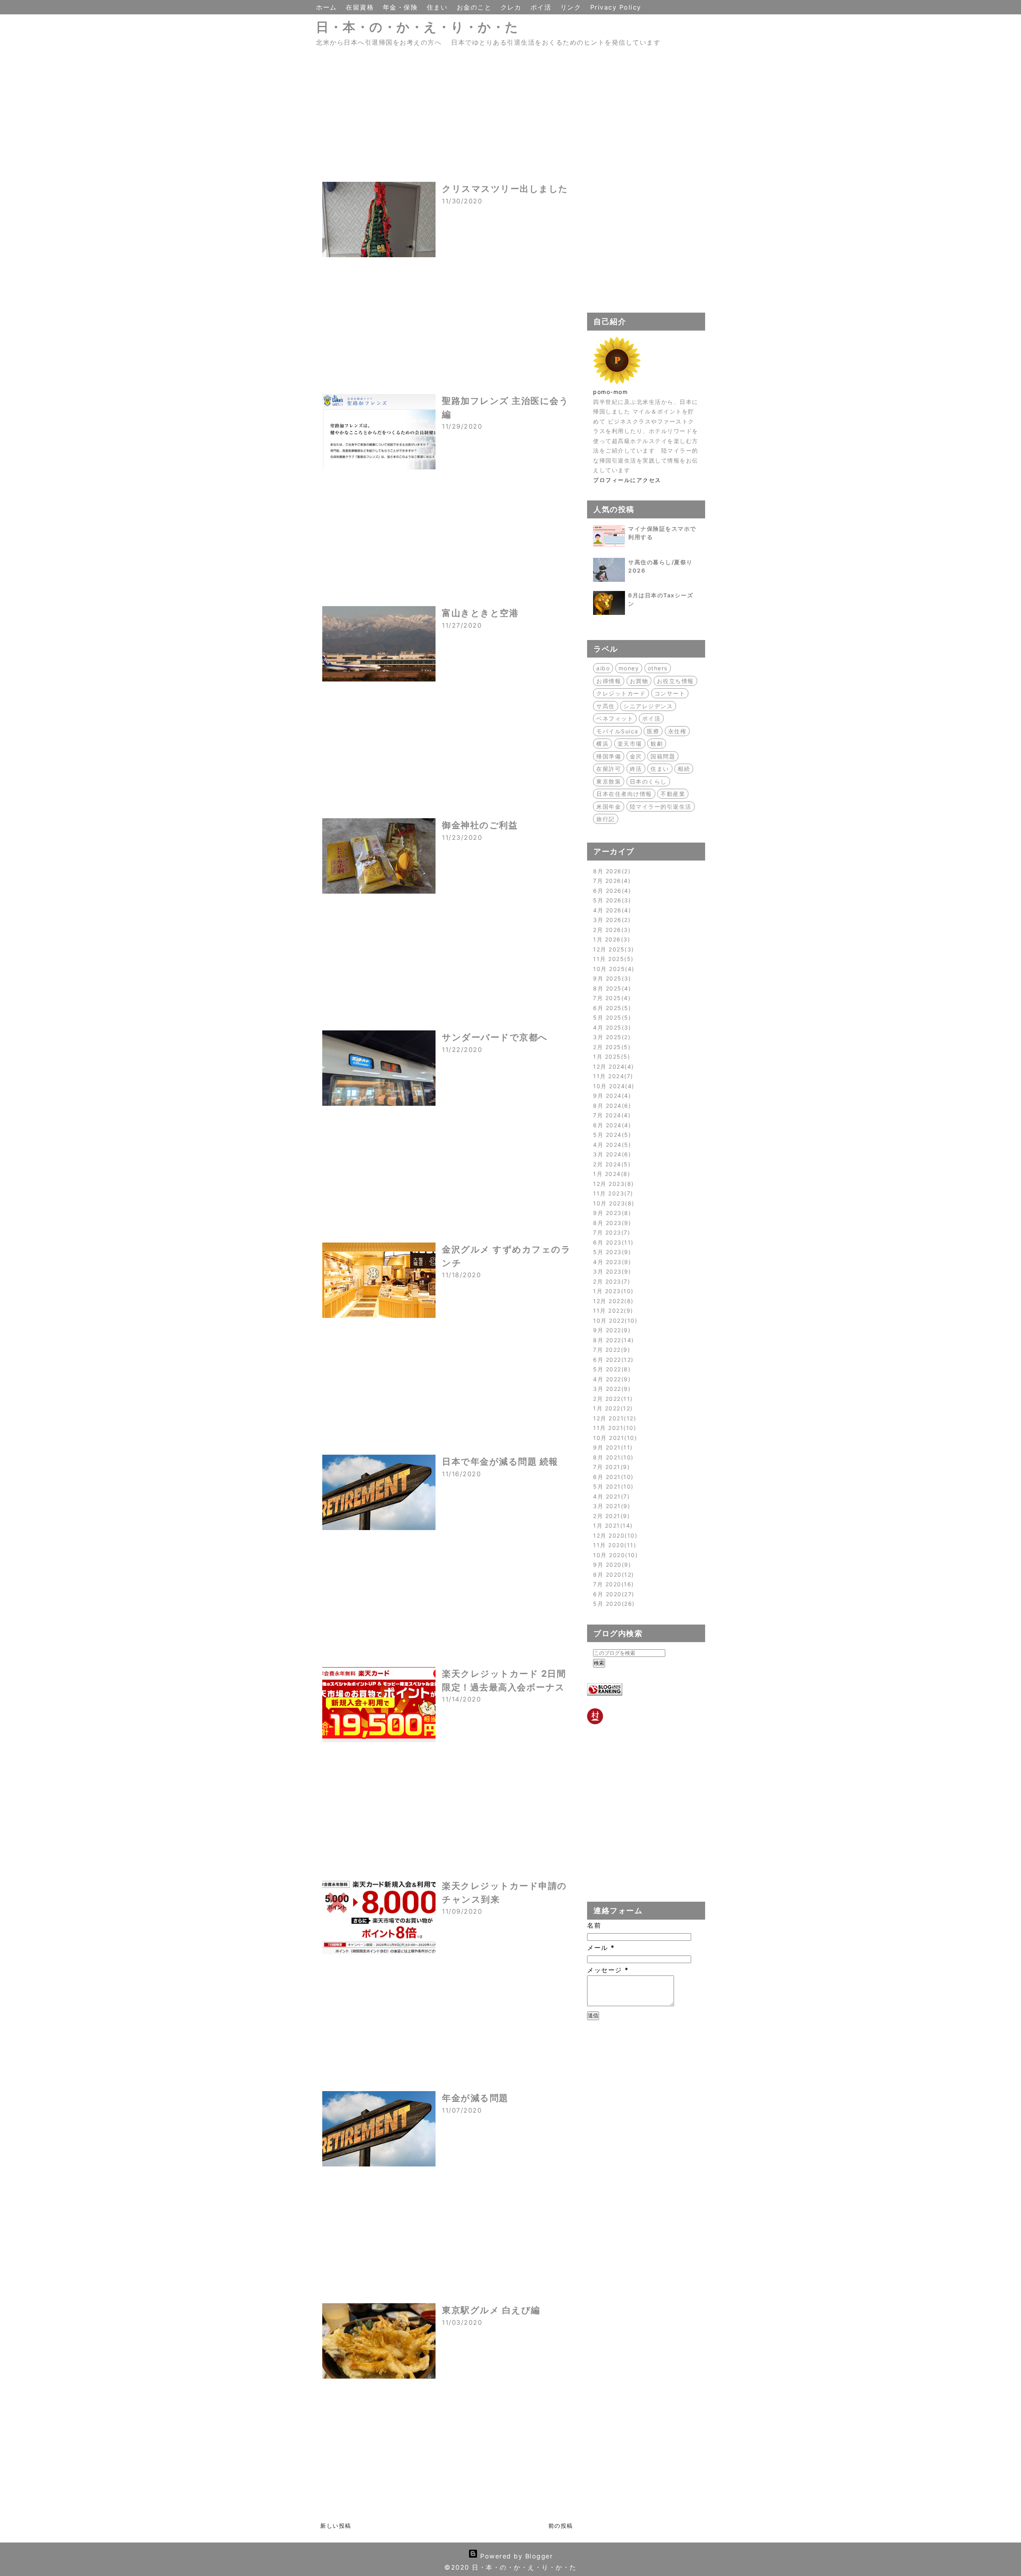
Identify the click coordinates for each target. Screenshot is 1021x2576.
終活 (636, 769)
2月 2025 (611, 1047)
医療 (653, 731)
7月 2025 (611, 998)
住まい (439, 7)
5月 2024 (611, 1135)
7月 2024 (611, 1115)
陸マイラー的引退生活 (661, 806)
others (658, 668)
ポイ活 (542, 7)
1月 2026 (610, 939)
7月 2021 (610, 1467)
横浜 (602, 743)
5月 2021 (612, 1486)
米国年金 (609, 806)
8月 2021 (612, 1457)
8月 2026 (611, 871)
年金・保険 (402, 7)
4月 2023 (611, 1262)
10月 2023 (612, 1203)
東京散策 (609, 781)
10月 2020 (614, 1555)
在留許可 (609, 769)
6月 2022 (612, 1360)
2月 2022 (612, 1399)
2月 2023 (610, 1281)
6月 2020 (612, 1594)
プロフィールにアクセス (627, 480)
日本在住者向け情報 (624, 794)
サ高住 (606, 706)
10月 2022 (614, 1320)
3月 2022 (611, 1389)
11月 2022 (612, 1311)
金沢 (636, 756)
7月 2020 (612, 1584)
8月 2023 (611, 1223)
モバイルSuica (617, 731)
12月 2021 (613, 1418)
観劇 (657, 743)
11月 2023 (612, 1193)
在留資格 (361, 7)
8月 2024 (611, 1106)
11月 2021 (613, 1428)
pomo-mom (610, 392)
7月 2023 (610, 1232)
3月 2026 (611, 920)
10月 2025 (612, 969)
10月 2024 (612, 1086)
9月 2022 (611, 1330)
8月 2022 (612, 1340)
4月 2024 (611, 1145)
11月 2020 (613, 1545)
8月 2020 (612, 1575)
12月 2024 (612, 1066)
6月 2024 (611, 1125)
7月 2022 (610, 1350)
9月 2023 (611, 1213)
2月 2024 (611, 1164)
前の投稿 (561, 2526)
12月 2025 (612, 949)
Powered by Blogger (515, 2556)
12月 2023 (612, 1184)
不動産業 (673, 794)
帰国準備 (609, 756)
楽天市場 (630, 743)
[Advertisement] (447, 120)
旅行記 (606, 819)
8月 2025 (611, 988)
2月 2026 (611, 930)
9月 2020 (611, 1565)
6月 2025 (611, 1008)
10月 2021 (614, 1438)
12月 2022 (612, 1301)
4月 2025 (611, 1027)
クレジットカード (621, 693)
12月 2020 (614, 1535)
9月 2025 (611, 978)
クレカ (512, 7)
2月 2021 (610, 1516)
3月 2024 (611, 1154)
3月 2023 (611, 1271)
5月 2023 (611, 1252)
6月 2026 (611, 891)
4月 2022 (611, 1379)
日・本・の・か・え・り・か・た (417, 27)
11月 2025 (612, 959)
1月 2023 (612, 1291)
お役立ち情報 (675, 681)
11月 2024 (612, 1076)
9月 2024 (611, 1096)
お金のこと (475, 7)
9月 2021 (612, 1447)
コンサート (670, 693)
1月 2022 (612, 1408)
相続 (684, 769)
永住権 (677, 731)
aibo (603, 668)
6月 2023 (612, 1242)
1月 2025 (610, 1057)
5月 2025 (611, 1017)
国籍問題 (663, 756)
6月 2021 (612, 1477)
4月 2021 (610, 1496)
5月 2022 (611, 1369)
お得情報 (609, 681)
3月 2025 (611, 1037)
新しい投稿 (336, 2526)
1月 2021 (612, 1525)
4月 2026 (611, 910)
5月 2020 (613, 1604)
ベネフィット (615, 718)
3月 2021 (610, 1506)
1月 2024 (610, 1174)
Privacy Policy (616, 7)
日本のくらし (648, 781)
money (629, 668)
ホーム (328, 7)
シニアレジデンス (648, 706)
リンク (572, 7)
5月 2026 (611, 900)
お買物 (639, 681)
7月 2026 (611, 881)
